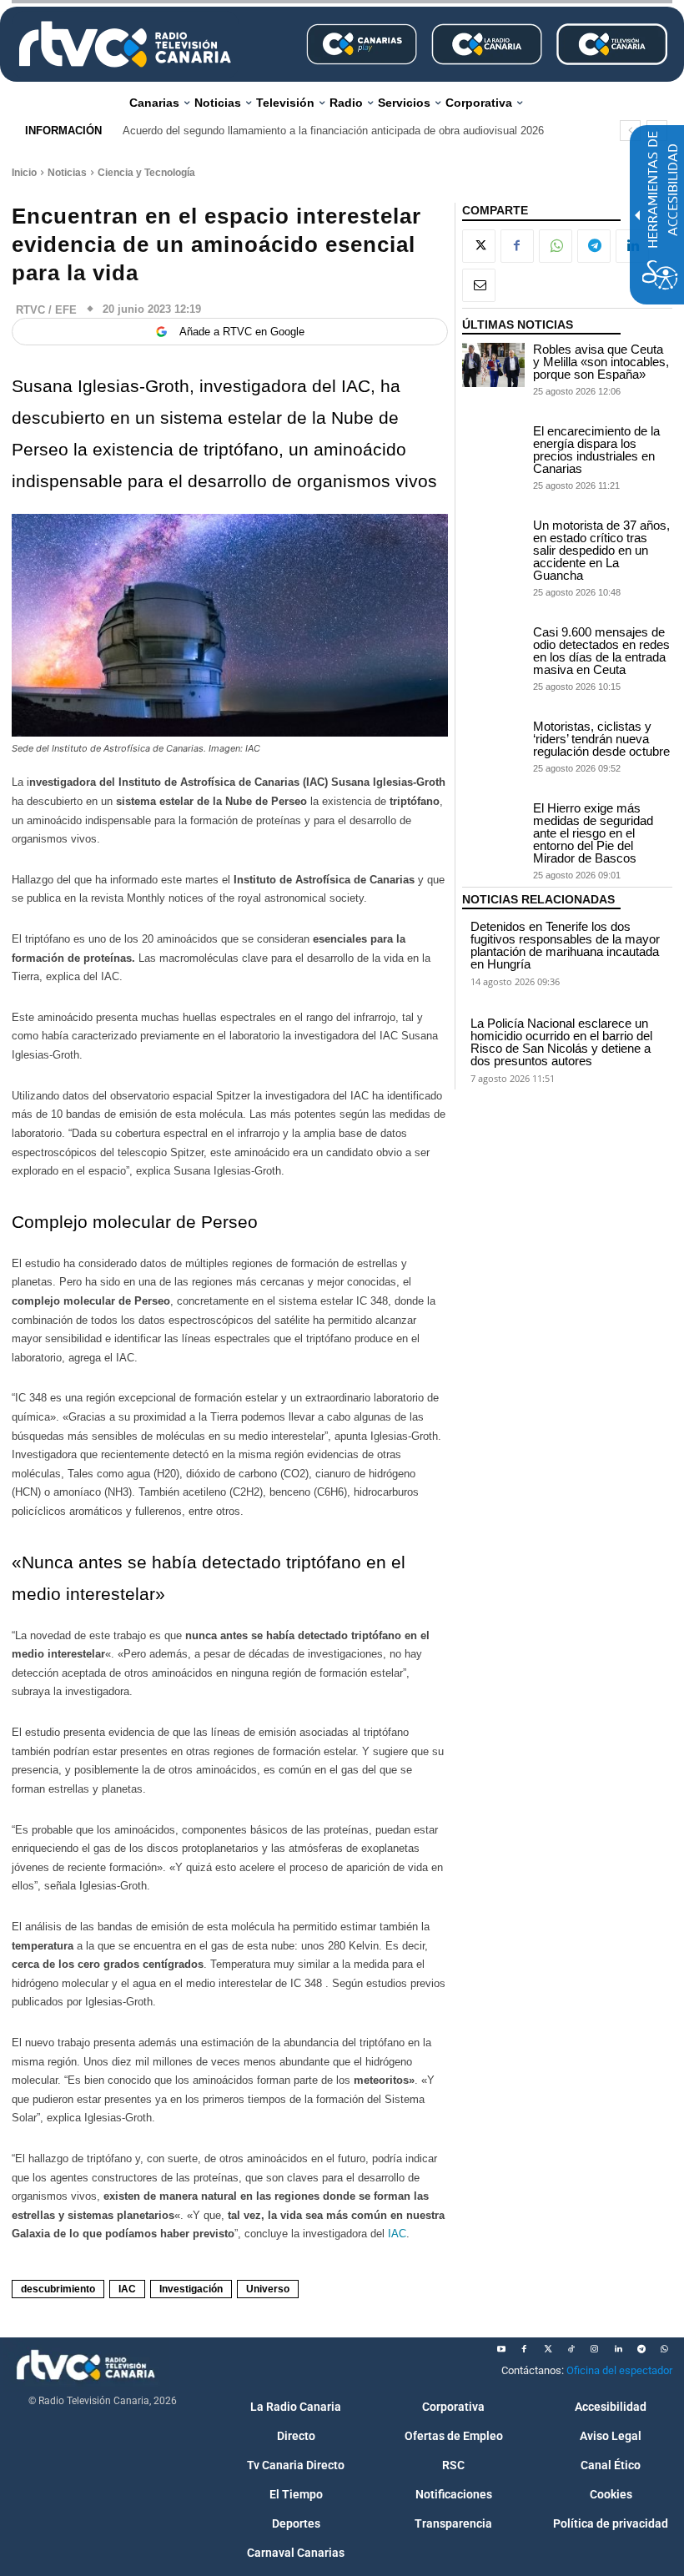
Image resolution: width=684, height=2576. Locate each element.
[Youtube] (501, 2349)
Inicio (24, 173)
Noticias (67, 173)
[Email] (479, 285)
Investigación (191, 2289)
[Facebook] (517, 246)
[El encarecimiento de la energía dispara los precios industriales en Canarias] (494, 447)
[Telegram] (594, 246)
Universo (268, 2289)
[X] (479, 246)
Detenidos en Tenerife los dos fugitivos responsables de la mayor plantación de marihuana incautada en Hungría (565, 945)
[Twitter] (548, 2349)
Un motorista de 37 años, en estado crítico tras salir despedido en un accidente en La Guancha (601, 550)
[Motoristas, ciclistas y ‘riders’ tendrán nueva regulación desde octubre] (494, 742)
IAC (397, 2234)
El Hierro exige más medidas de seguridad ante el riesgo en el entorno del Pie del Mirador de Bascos (593, 833)
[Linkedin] (618, 2349)
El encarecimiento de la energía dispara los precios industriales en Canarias (596, 450)
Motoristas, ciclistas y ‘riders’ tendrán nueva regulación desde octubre (601, 739)
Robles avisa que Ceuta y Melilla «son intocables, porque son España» (601, 362)
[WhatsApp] (556, 246)
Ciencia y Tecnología (146, 173)
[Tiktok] (571, 2349)
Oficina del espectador (619, 2370)
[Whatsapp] (665, 2349)
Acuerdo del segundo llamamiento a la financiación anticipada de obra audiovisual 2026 (333, 131)
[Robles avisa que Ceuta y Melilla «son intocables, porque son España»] (494, 365)
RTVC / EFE (46, 310)
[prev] (630, 131)
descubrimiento (58, 2289)
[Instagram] (595, 2349)
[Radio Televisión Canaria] (125, 44)
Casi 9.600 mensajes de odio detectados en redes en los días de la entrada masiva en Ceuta (601, 651)
